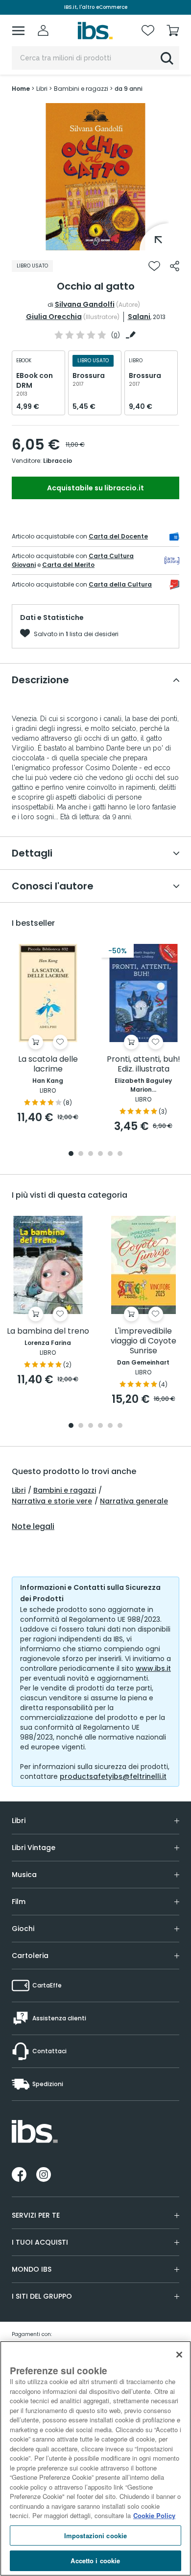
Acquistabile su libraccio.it (95, 488)
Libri (19, 1490)
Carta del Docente (118, 536)
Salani (139, 317)
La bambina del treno (48, 1331)
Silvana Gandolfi (85, 304)
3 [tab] (91, 1154)
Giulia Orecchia (54, 317)
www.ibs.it (153, 1668)
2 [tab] (81, 1154)
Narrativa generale (134, 1501)
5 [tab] (110, 1154)
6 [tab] (120, 1154)
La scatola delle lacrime (48, 1064)
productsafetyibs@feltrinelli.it (113, 1776)
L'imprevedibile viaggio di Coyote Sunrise (143, 1341)
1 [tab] (95, 243)
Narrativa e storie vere (52, 1501)
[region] (95, 2458)
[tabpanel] (95, 177)
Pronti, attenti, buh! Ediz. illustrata (143, 1064)
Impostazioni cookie (95, 2536)
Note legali (33, 1527)
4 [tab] (100, 1154)
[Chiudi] (179, 2355)
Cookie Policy (154, 2515)
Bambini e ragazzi (65, 1490)
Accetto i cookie (95, 2561)
